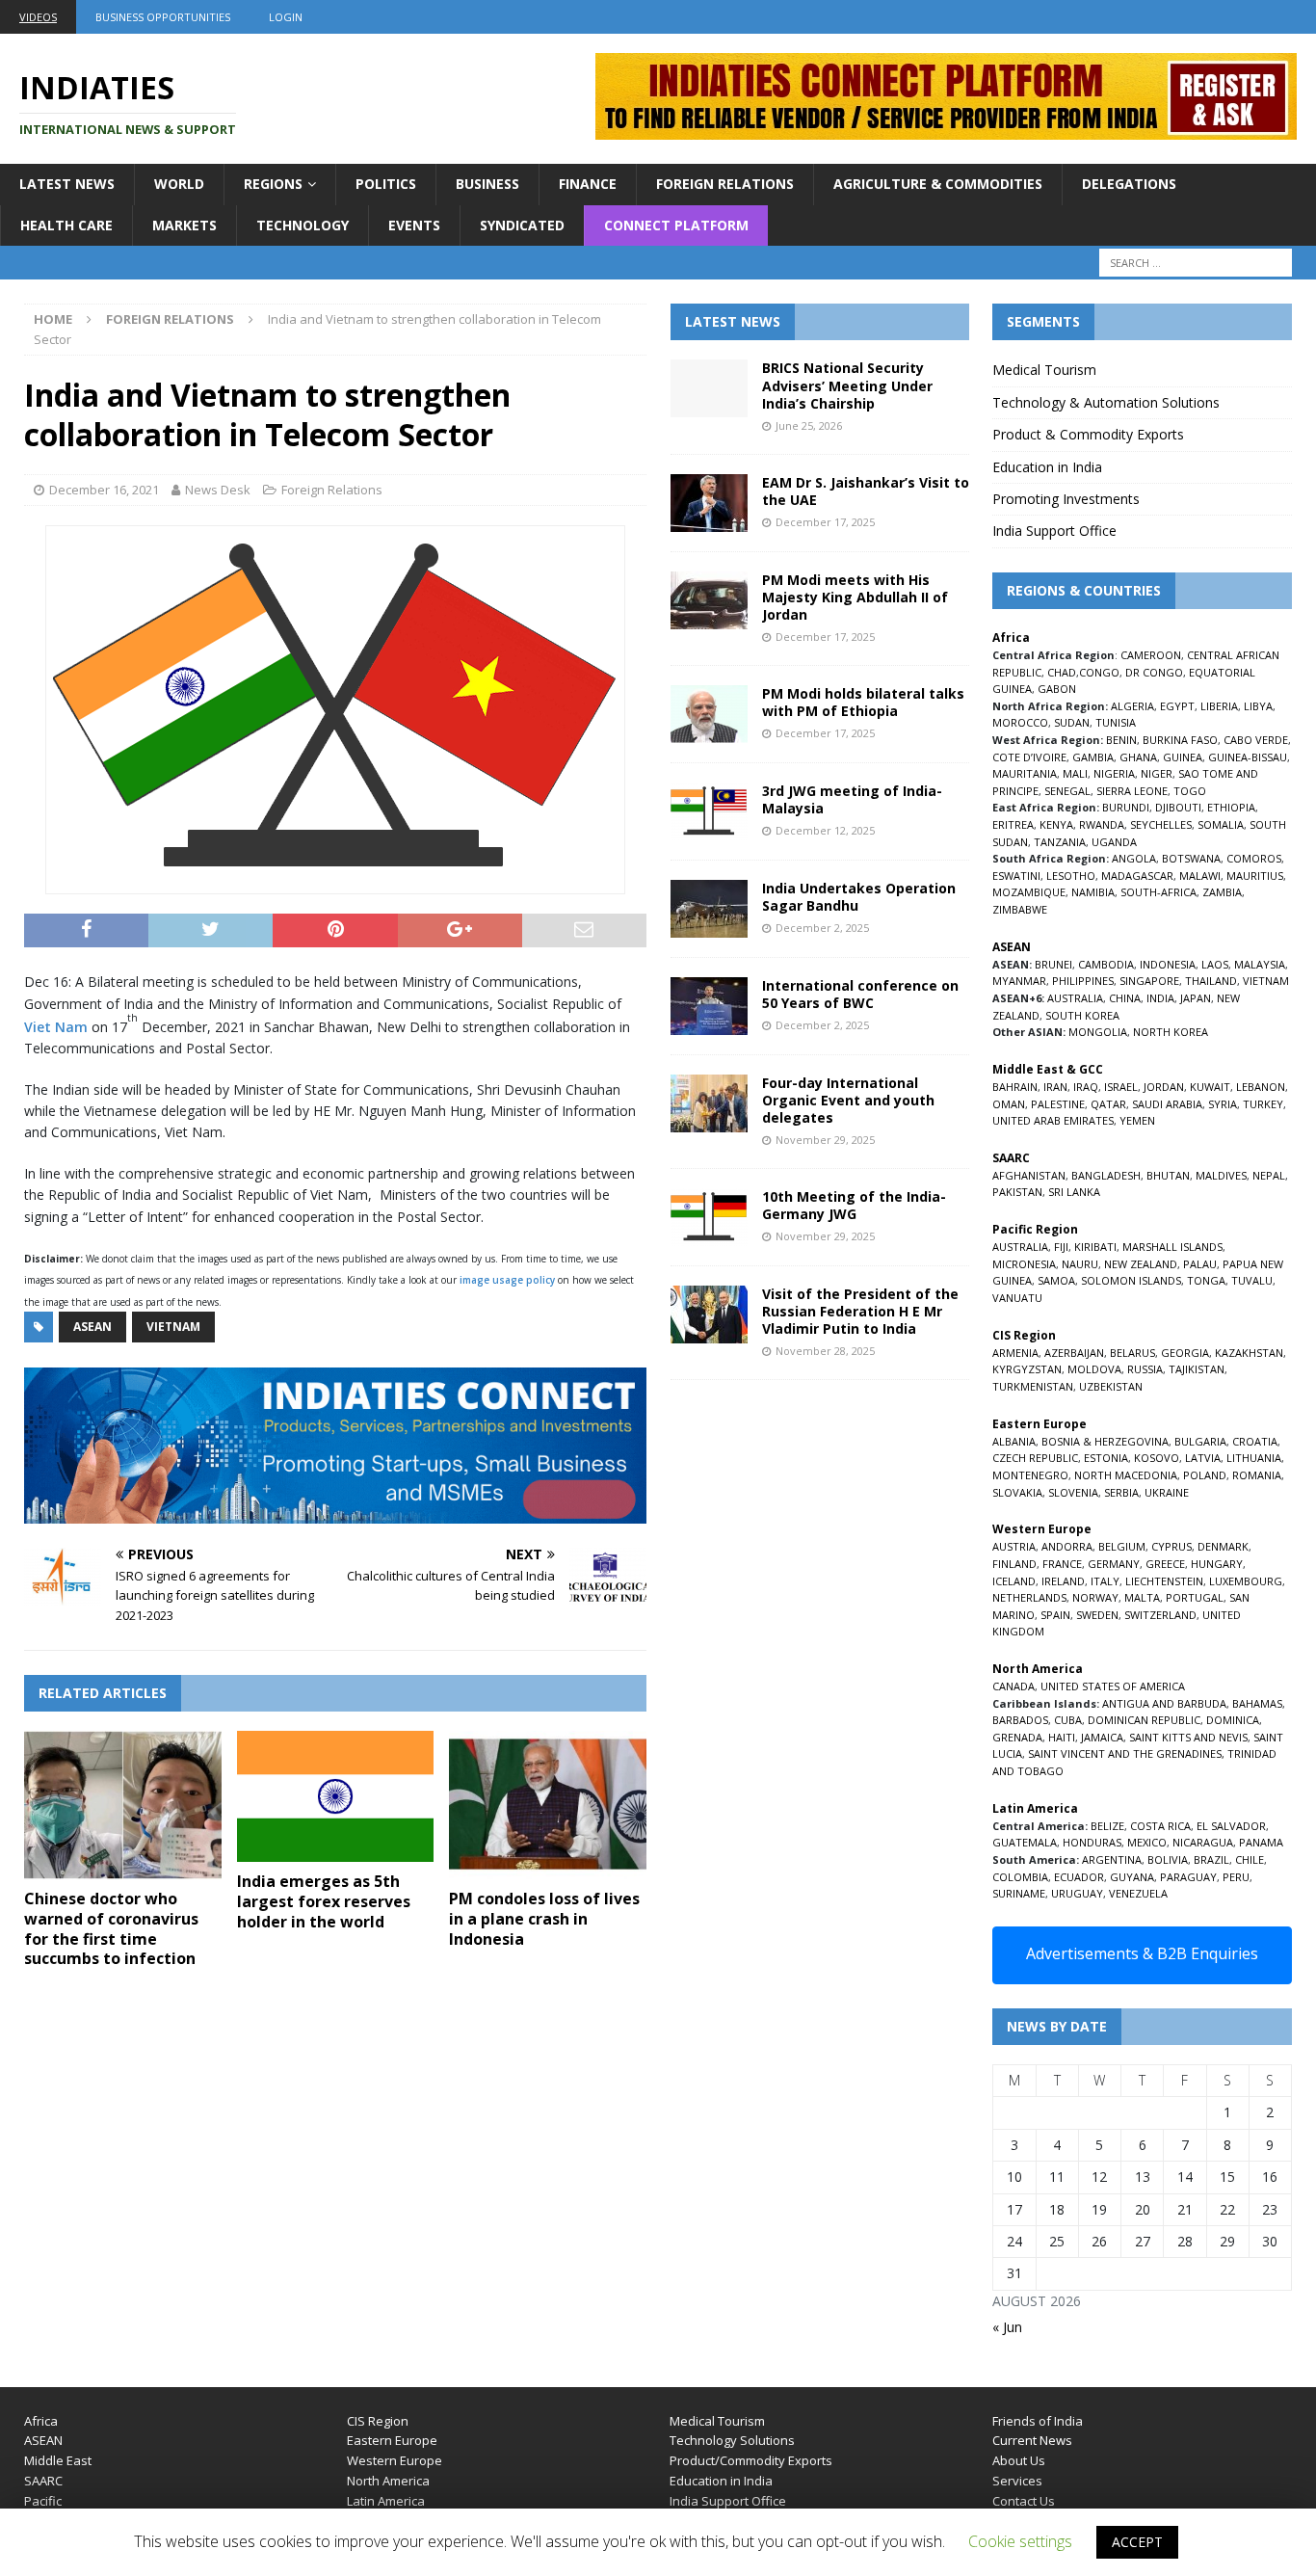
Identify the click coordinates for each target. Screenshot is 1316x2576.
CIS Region (378, 2421)
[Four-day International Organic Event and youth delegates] (709, 1103)
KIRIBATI (1095, 1247)
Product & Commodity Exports (1088, 434)
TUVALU (1252, 1280)
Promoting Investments (1066, 499)
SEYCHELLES (1161, 824)
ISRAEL (1121, 1087)
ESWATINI (1016, 876)
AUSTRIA (1014, 1546)
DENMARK (1223, 1546)
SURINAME (1019, 1893)
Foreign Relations (725, 184)
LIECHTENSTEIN (1164, 1581)
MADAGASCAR (1137, 876)
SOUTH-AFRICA (1158, 892)
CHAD (1062, 672)
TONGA (1206, 1280)
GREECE (1165, 1564)
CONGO (1099, 672)
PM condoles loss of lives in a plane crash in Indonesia (544, 1919)
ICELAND (1014, 1581)
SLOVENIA (1073, 1492)
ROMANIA (1257, 1475)
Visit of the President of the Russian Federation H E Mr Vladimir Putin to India (860, 1311)
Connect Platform (676, 225)
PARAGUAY (1188, 1877)
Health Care (66, 225)
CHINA (1125, 998)
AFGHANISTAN (1029, 1175)
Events (414, 225)
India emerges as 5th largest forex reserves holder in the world (324, 1901)
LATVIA (1203, 1458)
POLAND (1205, 1475)
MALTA (1142, 1597)
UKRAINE (1167, 1492)
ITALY (1105, 1581)
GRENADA (1017, 1737)
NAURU (1080, 1264)
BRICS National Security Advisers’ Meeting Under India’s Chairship (847, 385)
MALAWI (1200, 876)
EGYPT (1177, 706)
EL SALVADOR (1231, 1826)
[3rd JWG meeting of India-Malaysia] (709, 811)
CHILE (1250, 1859)
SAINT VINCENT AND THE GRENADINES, (1126, 1753)
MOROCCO (1020, 722)
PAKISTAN (1017, 1192)
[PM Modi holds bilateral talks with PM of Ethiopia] (709, 714)
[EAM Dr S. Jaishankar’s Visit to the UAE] (709, 503)
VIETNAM (1266, 981)
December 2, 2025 (822, 928)
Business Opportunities (163, 17)
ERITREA (1013, 824)
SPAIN (1055, 1615)
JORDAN (1164, 1087)
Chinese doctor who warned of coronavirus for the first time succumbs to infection (111, 1928)
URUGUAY (1077, 1893)
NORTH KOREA (1171, 1032)
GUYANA (1132, 1877)
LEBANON (1261, 1087)
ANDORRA (1067, 1546)
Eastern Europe (392, 2440)
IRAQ (1086, 1087)
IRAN (1055, 1087)
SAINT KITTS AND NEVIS (1188, 1737)
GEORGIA (1185, 1353)
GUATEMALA (1025, 1842)
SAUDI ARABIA (1167, 1104)
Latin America (386, 2501)
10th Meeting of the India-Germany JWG (854, 1205)
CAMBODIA (1106, 964)
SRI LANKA (1074, 1192)
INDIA (1160, 998)
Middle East (58, 2460)
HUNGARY (1217, 1564)
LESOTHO (1071, 876)
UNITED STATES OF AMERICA (1113, 1686)
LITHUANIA (1254, 1458)
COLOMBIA (1020, 1877)
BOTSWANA (1191, 858)
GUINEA (1183, 757)
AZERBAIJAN (1074, 1353)
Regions (273, 184)
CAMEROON (1151, 655)
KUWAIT (1210, 1087)
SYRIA (1223, 1104)
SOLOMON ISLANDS (1131, 1280)
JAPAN (1196, 998)
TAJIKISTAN (1197, 1369)
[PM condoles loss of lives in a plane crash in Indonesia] (548, 1805)
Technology (303, 225)
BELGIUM (1122, 1546)
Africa (41, 2421)
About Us (1019, 2460)
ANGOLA (1134, 858)
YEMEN (1137, 1120)
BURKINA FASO (1180, 740)
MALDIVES (1221, 1175)
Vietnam (173, 1327)
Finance (588, 184)
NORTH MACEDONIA (1126, 1475)
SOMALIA (1221, 824)
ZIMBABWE (1020, 909)
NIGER (1157, 773)
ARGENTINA (1112, 1859)
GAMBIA (1093, 757)
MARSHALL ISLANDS (1172, 1247)
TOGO (1190, 791)
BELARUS (1132, 1353)
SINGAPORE (1149, 981)
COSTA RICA (1160, 1826)
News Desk (218, 490)
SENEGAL (1067, 791)
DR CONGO (1154, 672)
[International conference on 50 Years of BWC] (709, 1006)
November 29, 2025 (825, 1140)
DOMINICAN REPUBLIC (1144, 1720)
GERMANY (1114, 1564)
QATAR (1108, 1104)
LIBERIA (1219, 706)
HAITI (1062, 1737)
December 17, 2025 (825, 522)
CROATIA (1255, 1441)
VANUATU (1017, 1298)
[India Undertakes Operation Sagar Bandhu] (709, 909)
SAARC (43, 2481)
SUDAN (1072, 722)
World (179, 184)
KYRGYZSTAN (1027, 1369)
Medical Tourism (1044, 370)
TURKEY (1263, 1104)
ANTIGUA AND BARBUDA (1164, 1703)
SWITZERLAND (1160, 1615)
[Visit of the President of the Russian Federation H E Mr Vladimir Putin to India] (709, 1315)
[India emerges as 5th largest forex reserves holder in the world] (336, 1796)
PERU (1236, 1877)
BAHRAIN (1015, 1087)
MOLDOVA (1094, 1369)
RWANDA (1102, 824)
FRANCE (1062, 1564)
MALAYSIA (1260, 964)
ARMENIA (1015, 1353)
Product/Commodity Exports (751, 2460)
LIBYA (1258, 706)
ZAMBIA (1222, 892)
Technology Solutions (732, 2440)
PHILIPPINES (1083, 981)
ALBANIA (1014, 1441)
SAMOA (1056, 1280)
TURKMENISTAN (1033, 1386)
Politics (386, 184)
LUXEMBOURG (1246, 1581)
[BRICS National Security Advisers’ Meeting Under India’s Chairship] (709, 388)
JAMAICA (1102, 1737)
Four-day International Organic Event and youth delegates (848, 1100)
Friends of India (1038, 2421)
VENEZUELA (1138, 1893)
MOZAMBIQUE (1029, 892)
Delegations (1129, 184)
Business (487, 184)
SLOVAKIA (1017, 1492)
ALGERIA (1132, 706)
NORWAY (1095, 1597)
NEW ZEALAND (1141, 1264)
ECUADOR (1079, 1877)
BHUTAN (1168, 1175)
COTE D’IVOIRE (1029, 757)
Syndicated (522, 225)
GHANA (1138, 757)
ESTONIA (1106, 1458)
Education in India (1047, 467)
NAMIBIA (1093, 892)
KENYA (1056, 824)
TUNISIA (1116, 722)
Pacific (43, 2501)
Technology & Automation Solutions (1106, 402)
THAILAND (1211, 981)
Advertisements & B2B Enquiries (1142, 1953)
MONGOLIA (1098, 1032)
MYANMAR (1019, 981)
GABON (1057, 689)
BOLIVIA (1168, 1859)
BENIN (1121, 740)
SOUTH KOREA (1082, 1015)
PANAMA (1261, 1842)
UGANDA (1114, 842)
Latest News (67, 184)
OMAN (1009, 1104)
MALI (1075, 773)
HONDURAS (1092, 1842)
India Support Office (1054, 531)
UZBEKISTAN (1111, 1386)
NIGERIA (1114, 773)
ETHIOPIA (1231, 807)
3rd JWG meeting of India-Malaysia (852, 799)
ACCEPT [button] (1137, 2542)
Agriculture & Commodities (938, 184)
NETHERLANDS (1029, 1597)
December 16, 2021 (104, 490)
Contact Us (1024, 2501)
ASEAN (92, 1327)
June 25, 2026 (809, 425)
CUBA (1068, 1720)
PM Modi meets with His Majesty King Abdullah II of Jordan (855, 597)
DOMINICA (1233, 1720)
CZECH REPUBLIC (1035, 1458)
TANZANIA (1060, 842)
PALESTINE (1058, 1104)
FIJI (1061, 1247)
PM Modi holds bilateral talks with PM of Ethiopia (863, 702)
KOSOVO (1157, 1458)
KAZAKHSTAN (1249, 1353)
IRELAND (1063, 1581)
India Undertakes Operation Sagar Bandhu (859, 897)
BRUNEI (1053, 964)
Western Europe (395, 2460)
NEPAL (1269, 1175)
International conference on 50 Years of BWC (860, 994)
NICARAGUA (1203, 1842)
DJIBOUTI (1178, 807)
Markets (184, 225)
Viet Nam (56, 1027)
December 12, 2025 (825, 830)
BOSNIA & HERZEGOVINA (1105, 1441)
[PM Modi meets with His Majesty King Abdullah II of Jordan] (709, 600)
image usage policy (507, 1280)
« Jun (1007, 2327)
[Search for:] (1196, 263)
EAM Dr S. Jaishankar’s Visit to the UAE (866, 491)
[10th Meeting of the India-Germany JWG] (709, 1217)
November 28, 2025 (825, 1351)
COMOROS (1254, 858)
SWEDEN (1097, 1615)
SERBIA (1121, 1492)
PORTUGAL (1195, 1597)
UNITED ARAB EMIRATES (1053, 1120)
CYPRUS (1171, 1546)
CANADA (1013, 1686)
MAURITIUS (1255, 876)
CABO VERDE (1256, 740)
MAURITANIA (1025, 773)
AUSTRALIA (1075, 998)
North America (388, 2481)
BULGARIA (1200, 1441)
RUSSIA (1145, 1369)
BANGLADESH (1106, 1175)
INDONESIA (1168, 964)
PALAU (1200, 1264)
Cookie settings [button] (1020, 2541)
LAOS (1215, 964)
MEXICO (1147, 1842)
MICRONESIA (1024, 1264)
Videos (38, 17)
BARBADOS (1020, 1720)
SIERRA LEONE (1132, 791)
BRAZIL (1211, 1859)
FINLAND (1014, 1564)
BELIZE (1107, 1826)
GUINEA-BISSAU (1248, 757)
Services (1017, 2481)
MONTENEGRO (1030, 1475)
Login (286, 17)
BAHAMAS (1257, 1703)
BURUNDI (1126, 807)
